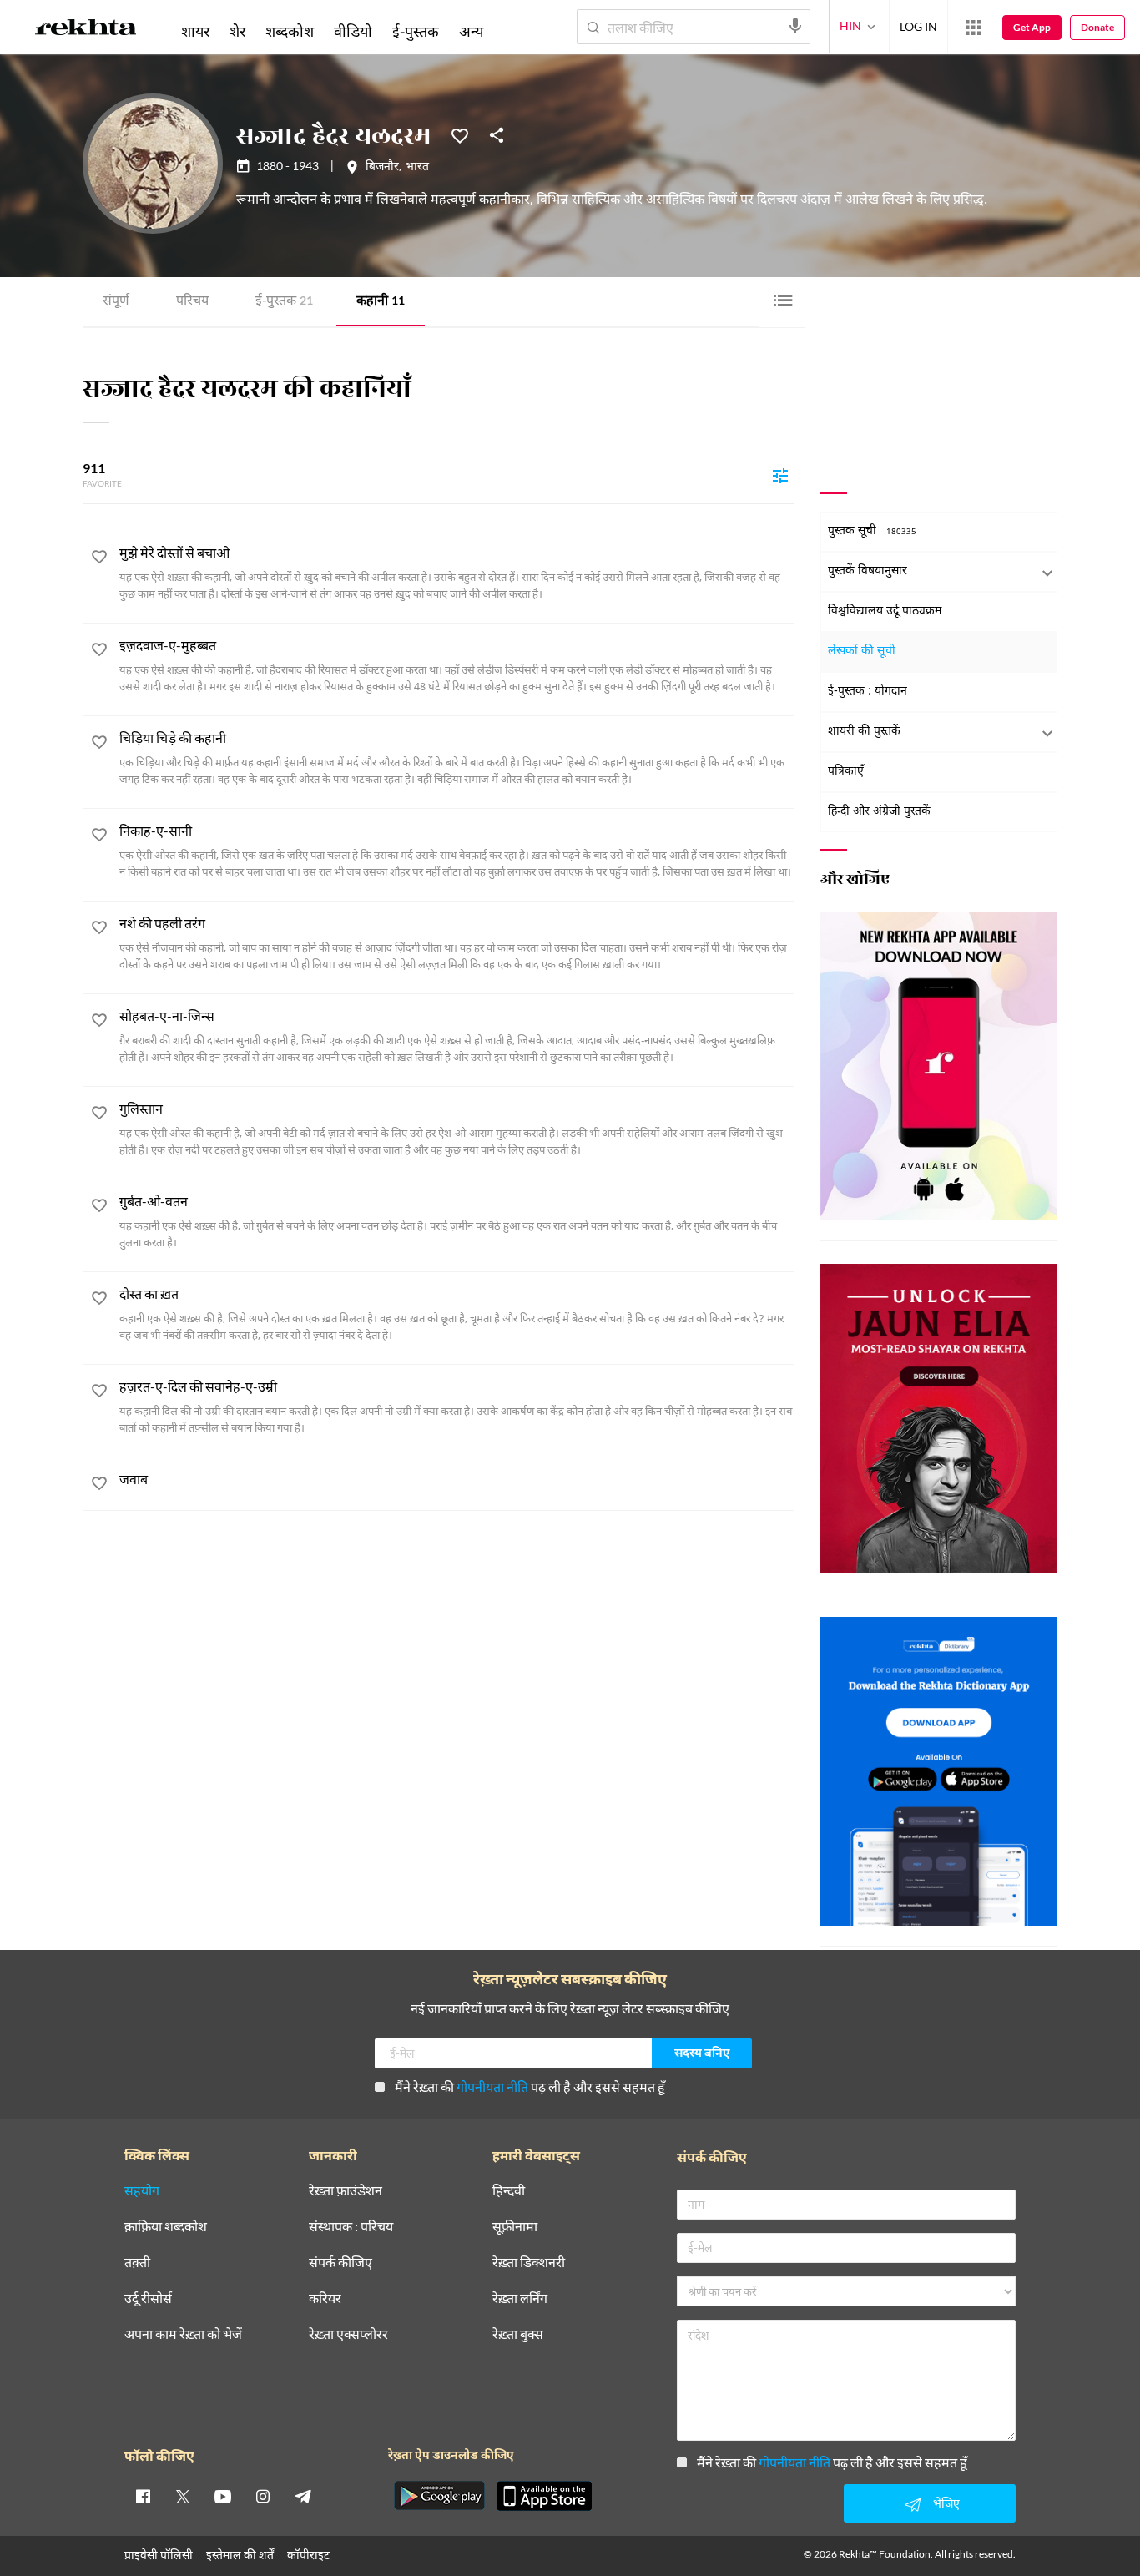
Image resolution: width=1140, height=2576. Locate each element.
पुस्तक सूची (872, 531)
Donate (1097, 27)
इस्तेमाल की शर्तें (240, 2555)
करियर (325, 2298)
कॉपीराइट (308, 2555)
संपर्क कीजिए (340, 2263)
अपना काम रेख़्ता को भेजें (183, 2334)
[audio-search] (795, 26)
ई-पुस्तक (284, 302)
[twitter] (183, 2496)
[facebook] (143, 2496)
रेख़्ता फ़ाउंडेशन (346, 2191)
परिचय (192, 302)
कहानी (381, 302)
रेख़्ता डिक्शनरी (529, 2263)
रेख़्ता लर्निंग (520, 2298)
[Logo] (86, 30)
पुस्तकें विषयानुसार (868, 571)
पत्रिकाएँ (846, 772)
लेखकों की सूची (862, 652)
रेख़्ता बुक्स (518, 2334)
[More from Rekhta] (973, 28)
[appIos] (544, 2496)
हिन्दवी (509, 2191)
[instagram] (263, 2496)
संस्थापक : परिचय (351, 2227)
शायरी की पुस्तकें (864, 732)
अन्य (471, 31)
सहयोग (142, 2191)
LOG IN (918, 26)
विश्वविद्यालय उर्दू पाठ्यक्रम (885, 611)
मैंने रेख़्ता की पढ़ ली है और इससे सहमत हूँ (530, 2086)
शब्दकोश (290, 31)
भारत (417, 168)
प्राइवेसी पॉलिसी (159, 2555)
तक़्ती (137, 2263)
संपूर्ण (116, 302)
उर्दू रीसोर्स (148, 2298)
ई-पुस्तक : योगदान (868, 692)
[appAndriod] (439, 2496)
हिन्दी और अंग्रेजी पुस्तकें (879, 812)
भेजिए (946, 2503)
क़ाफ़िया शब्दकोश (166, 2227)
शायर (195, 31)
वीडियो (353, 31)
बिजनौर (382, 168)
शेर (237, 31)
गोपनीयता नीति (492, 2086)
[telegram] (303, 2496)
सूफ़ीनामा (515, 2227)
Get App (1032, 27)
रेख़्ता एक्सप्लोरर (348, 2334)
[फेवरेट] (460, 134)
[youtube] (223, 2496)
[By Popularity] (780, 475)
